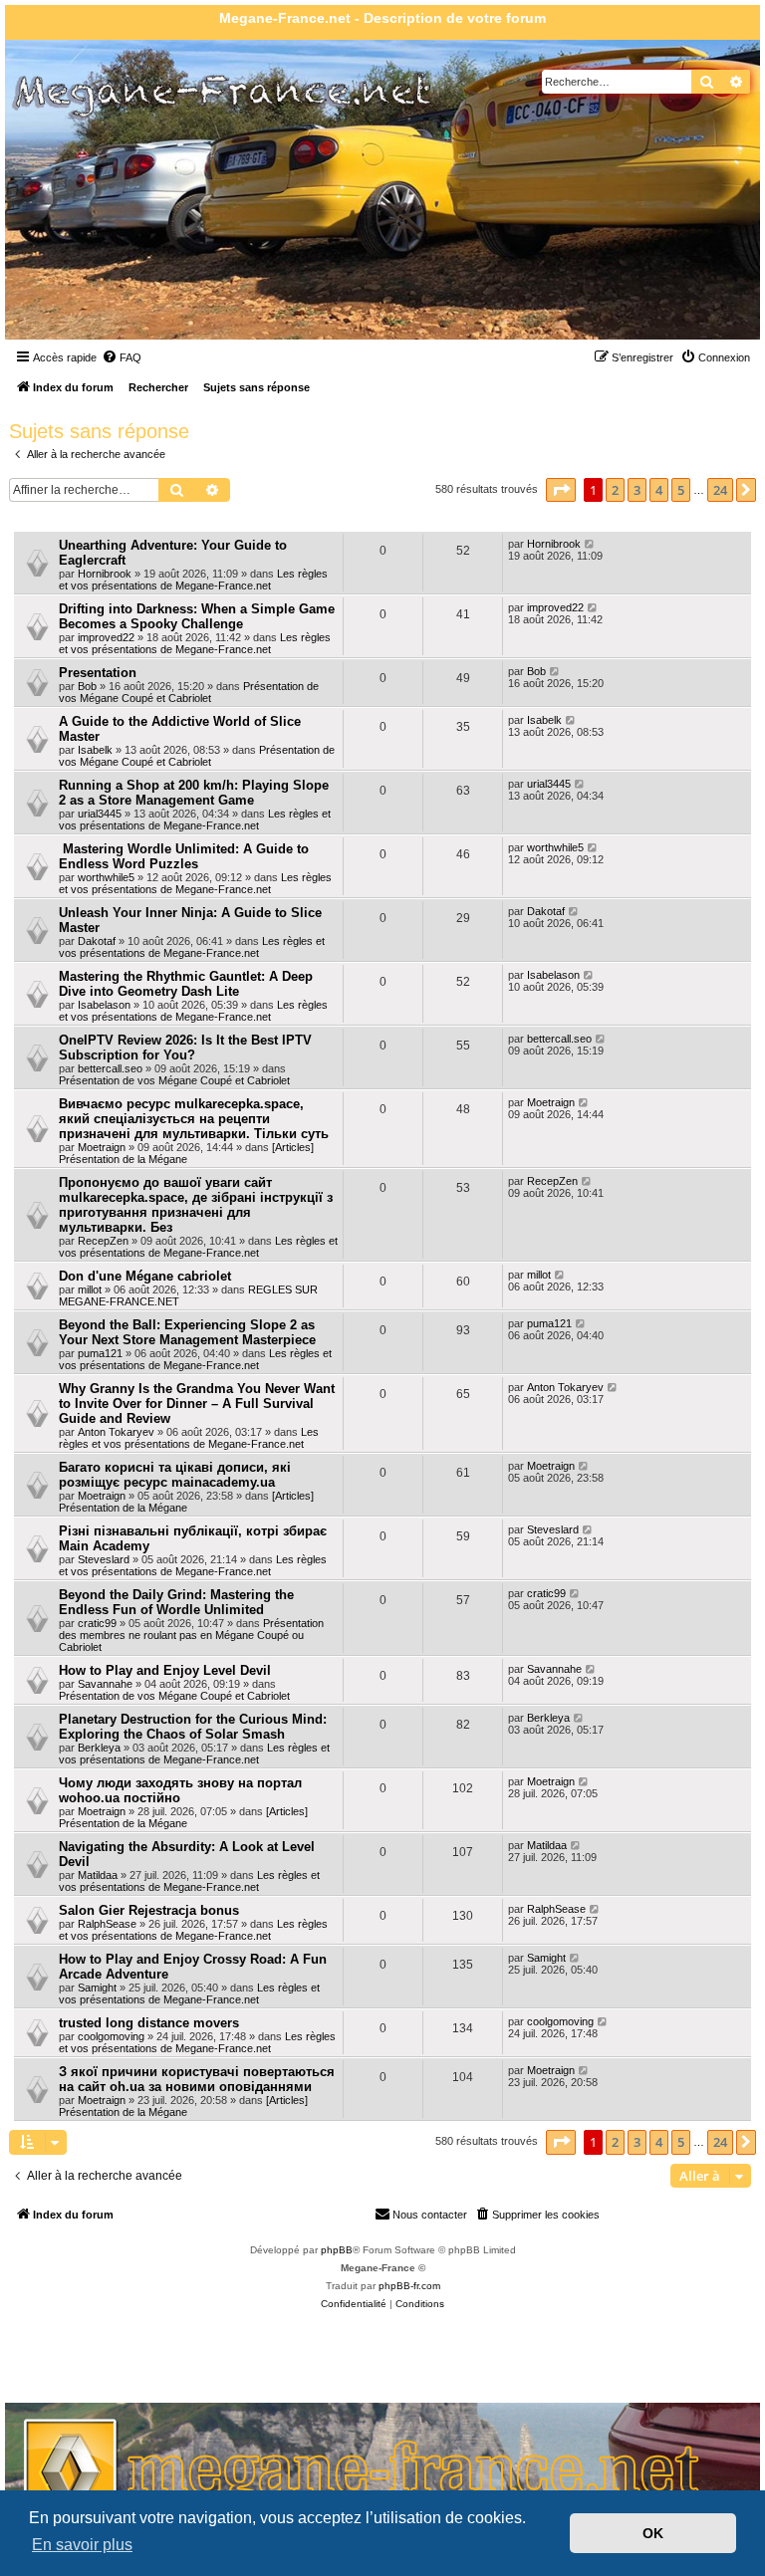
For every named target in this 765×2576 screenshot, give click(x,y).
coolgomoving (111, 2036)
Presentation (98, 673)
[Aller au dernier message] (590, 544)
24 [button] (720, 490)
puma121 (100, 1353)
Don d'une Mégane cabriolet (145, 1276)
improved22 (106, 637)
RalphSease (107, 1924)
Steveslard (104, 1559)
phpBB (337, 2250)
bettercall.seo (110, 1068)
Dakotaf (97, 941)
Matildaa (98, 1875)
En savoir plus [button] (82, 2545)
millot (90, 1289)
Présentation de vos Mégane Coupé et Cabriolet (189, 692)
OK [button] (653, 2533)
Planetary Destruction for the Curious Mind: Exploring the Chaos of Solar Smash (193, 1727)
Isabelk (95, 750)
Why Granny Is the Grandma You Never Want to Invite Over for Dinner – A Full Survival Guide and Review (197, 1404)
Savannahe (105, 1684)
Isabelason (104, 1005)
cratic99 (97, 1623)
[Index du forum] (120, 237)
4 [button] (659, 490)
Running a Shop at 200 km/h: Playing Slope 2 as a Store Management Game (194, 793)
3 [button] (637, 490)
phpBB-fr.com (409, 2286)
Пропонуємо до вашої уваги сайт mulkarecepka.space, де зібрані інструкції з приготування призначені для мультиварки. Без (196, 1205)
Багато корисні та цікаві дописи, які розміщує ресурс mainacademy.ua (175, 1475)
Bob (87, 686)
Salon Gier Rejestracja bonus (149, 1910)
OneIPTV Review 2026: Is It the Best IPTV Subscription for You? (185, 1048)
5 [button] (681, 490)
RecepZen (103, 1241)
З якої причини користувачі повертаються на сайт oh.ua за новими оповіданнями (197, 2079)
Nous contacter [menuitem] (430, 2215)
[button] (561, 490)
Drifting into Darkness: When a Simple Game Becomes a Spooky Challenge (197, 616)
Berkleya (99, 1748)
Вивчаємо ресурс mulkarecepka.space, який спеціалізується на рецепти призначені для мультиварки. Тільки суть (194, 1119)
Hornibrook (105, 574)
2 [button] (615, 490)
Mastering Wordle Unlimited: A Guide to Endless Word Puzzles (184, 856)
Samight (97, 1988)
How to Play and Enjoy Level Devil (165, 1670)
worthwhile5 (106, 877)
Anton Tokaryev (116, 1432)
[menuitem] (122, 357)
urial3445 (100, 814)
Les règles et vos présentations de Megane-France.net (193, 580)
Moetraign (102, 1147)
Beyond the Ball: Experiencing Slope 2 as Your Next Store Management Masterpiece (187, 1332)
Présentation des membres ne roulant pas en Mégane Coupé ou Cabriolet (191, 1635)
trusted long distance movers (149, 2023)
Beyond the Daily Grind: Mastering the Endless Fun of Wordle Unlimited (176, 1602)
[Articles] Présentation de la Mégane (186, 1153)
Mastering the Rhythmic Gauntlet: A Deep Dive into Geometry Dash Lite (186, 984)
